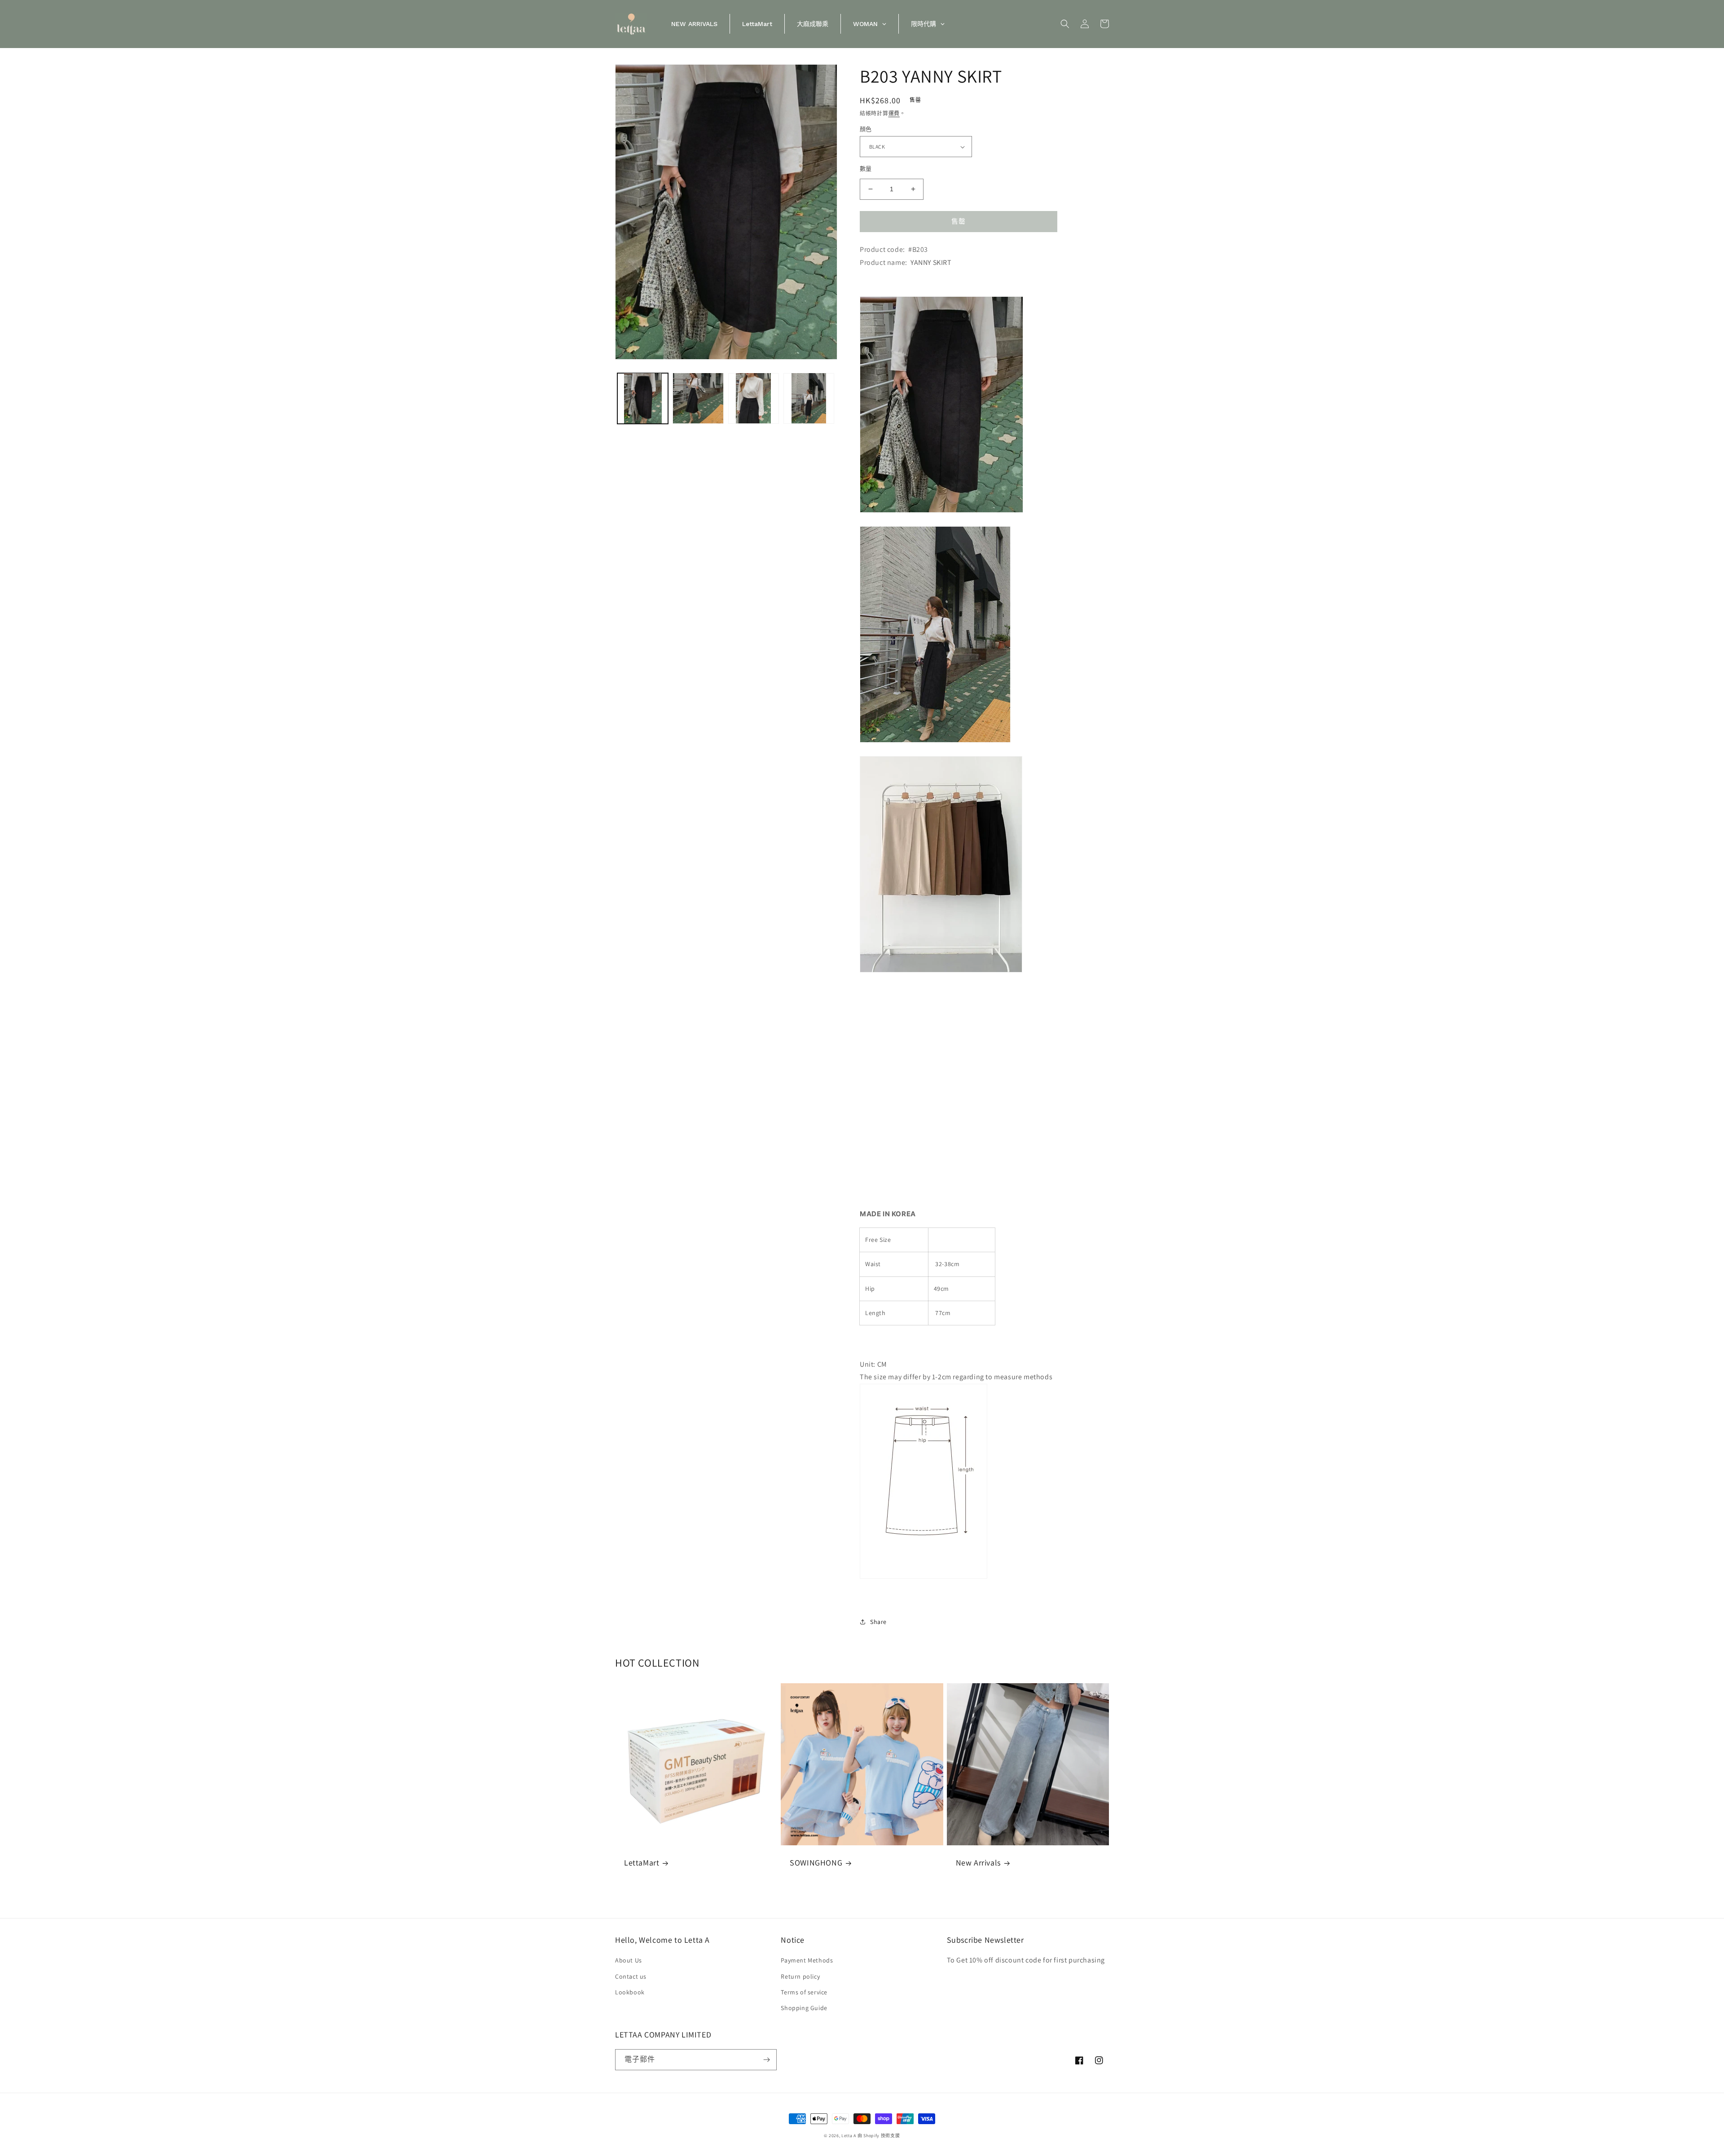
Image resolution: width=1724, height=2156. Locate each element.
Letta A (849, 2136)
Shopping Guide (804, 2008)
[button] (1065, 24)
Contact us (631, 1976)
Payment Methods (807, 1960)
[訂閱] (766, 2060)
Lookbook (630, 1992)
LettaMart (642, 1863)
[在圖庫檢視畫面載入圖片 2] (698, 398)
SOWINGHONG (816, 1863)
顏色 (866, 129)
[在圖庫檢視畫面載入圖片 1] (643, 398)
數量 (866, 169)
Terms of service (804, 1992)
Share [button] (878, 1622)
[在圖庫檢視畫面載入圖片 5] (809, 398)
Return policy (800, 1976)
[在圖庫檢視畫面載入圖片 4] (754, 398)
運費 (894, 113)
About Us (629, 1960)
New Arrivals (978, 1863)
